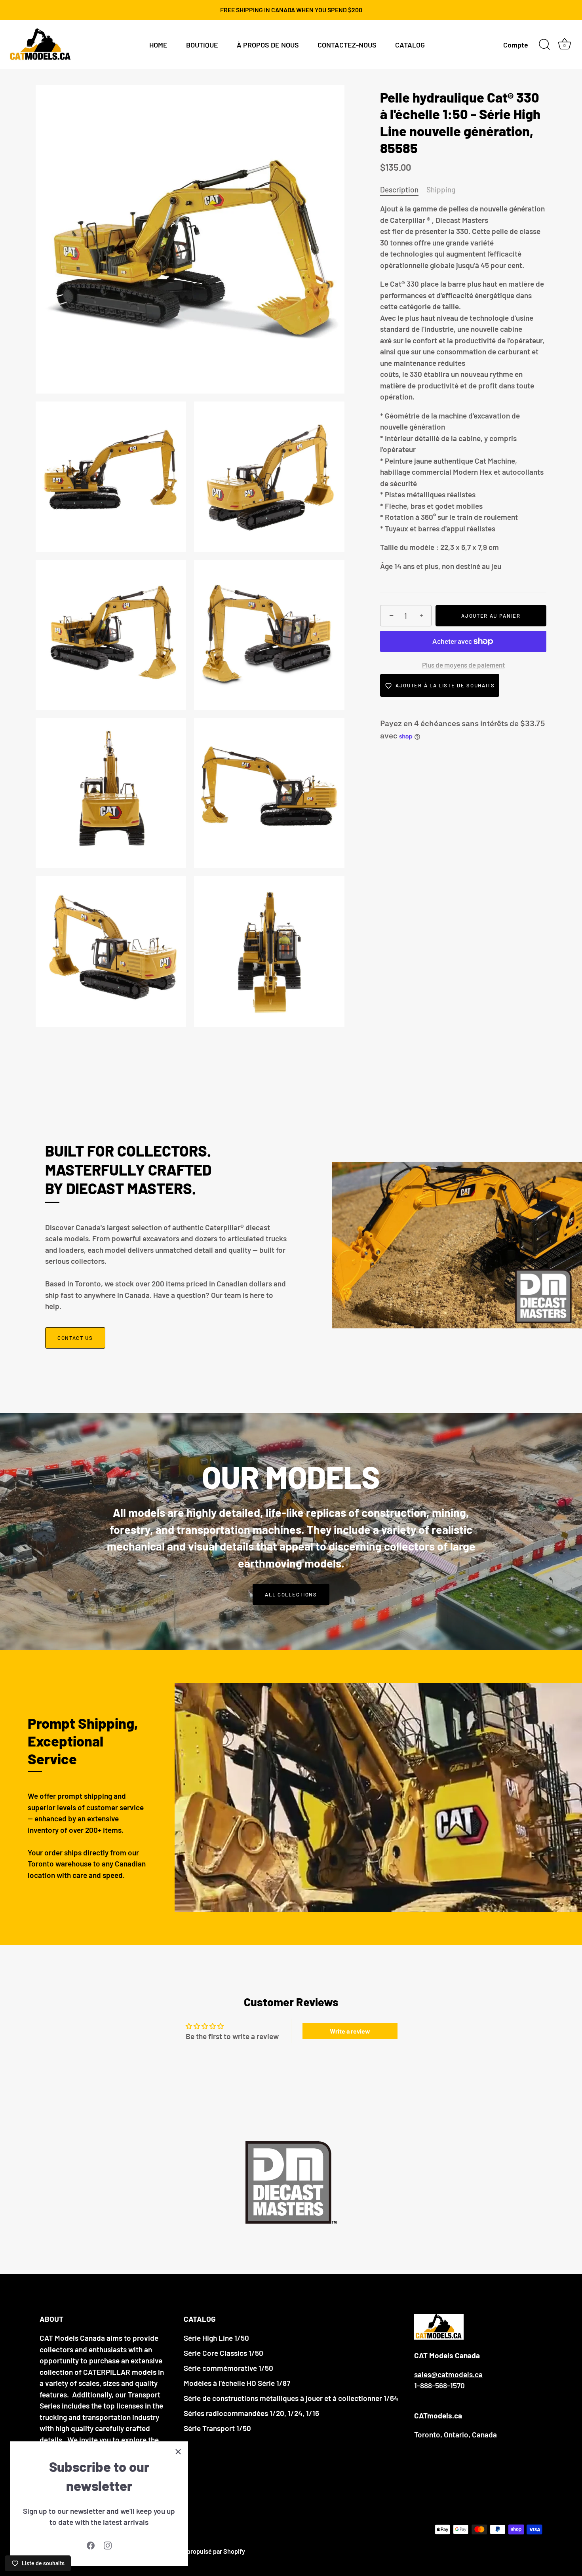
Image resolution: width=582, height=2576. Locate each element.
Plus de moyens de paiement (463, 665)
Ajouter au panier (491, 616)
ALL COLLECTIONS (291, 1594)
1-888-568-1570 (439, 2385)
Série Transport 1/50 (217, 2428)
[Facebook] (91, 2545)
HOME (158, 45)
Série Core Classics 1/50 (223, 2353)
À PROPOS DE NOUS (268, 45)
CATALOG (410, 45)
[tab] (403, 190)
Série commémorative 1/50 (228, 2368)
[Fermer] (178, 2451)
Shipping (441, 189)
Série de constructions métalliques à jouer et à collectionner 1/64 (291, 2398)
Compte (516, 45)
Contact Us (75, 1338)
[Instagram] (108, 2545)
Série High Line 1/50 (216, 2338)
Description (399, 189)
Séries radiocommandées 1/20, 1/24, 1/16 (251, 2413)
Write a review (350, 2031)
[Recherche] (544, 45)
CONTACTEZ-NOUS (347, 45)
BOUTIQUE (202, 45)
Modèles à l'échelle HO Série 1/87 (237, 2383)
